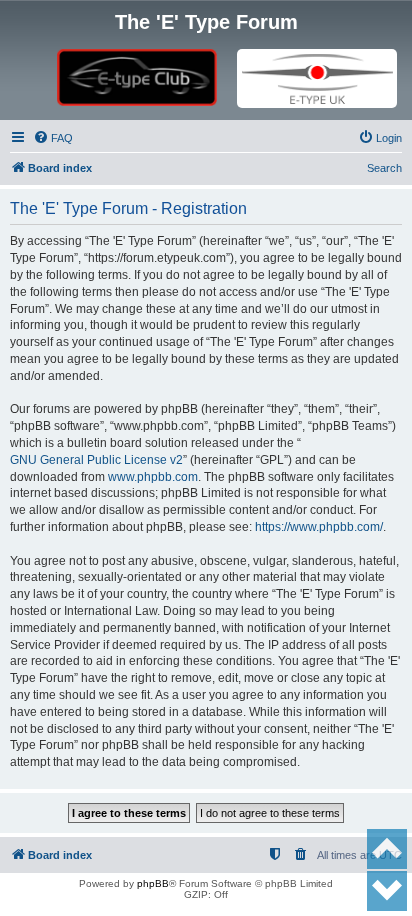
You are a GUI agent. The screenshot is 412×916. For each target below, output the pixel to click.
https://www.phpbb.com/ (319, 527)
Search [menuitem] (384, 168)
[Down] (387, 891)
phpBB (153, 883)
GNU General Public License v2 (96, 460)
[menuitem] (53, 138)
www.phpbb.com (153, 477)
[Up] (387, 849)
